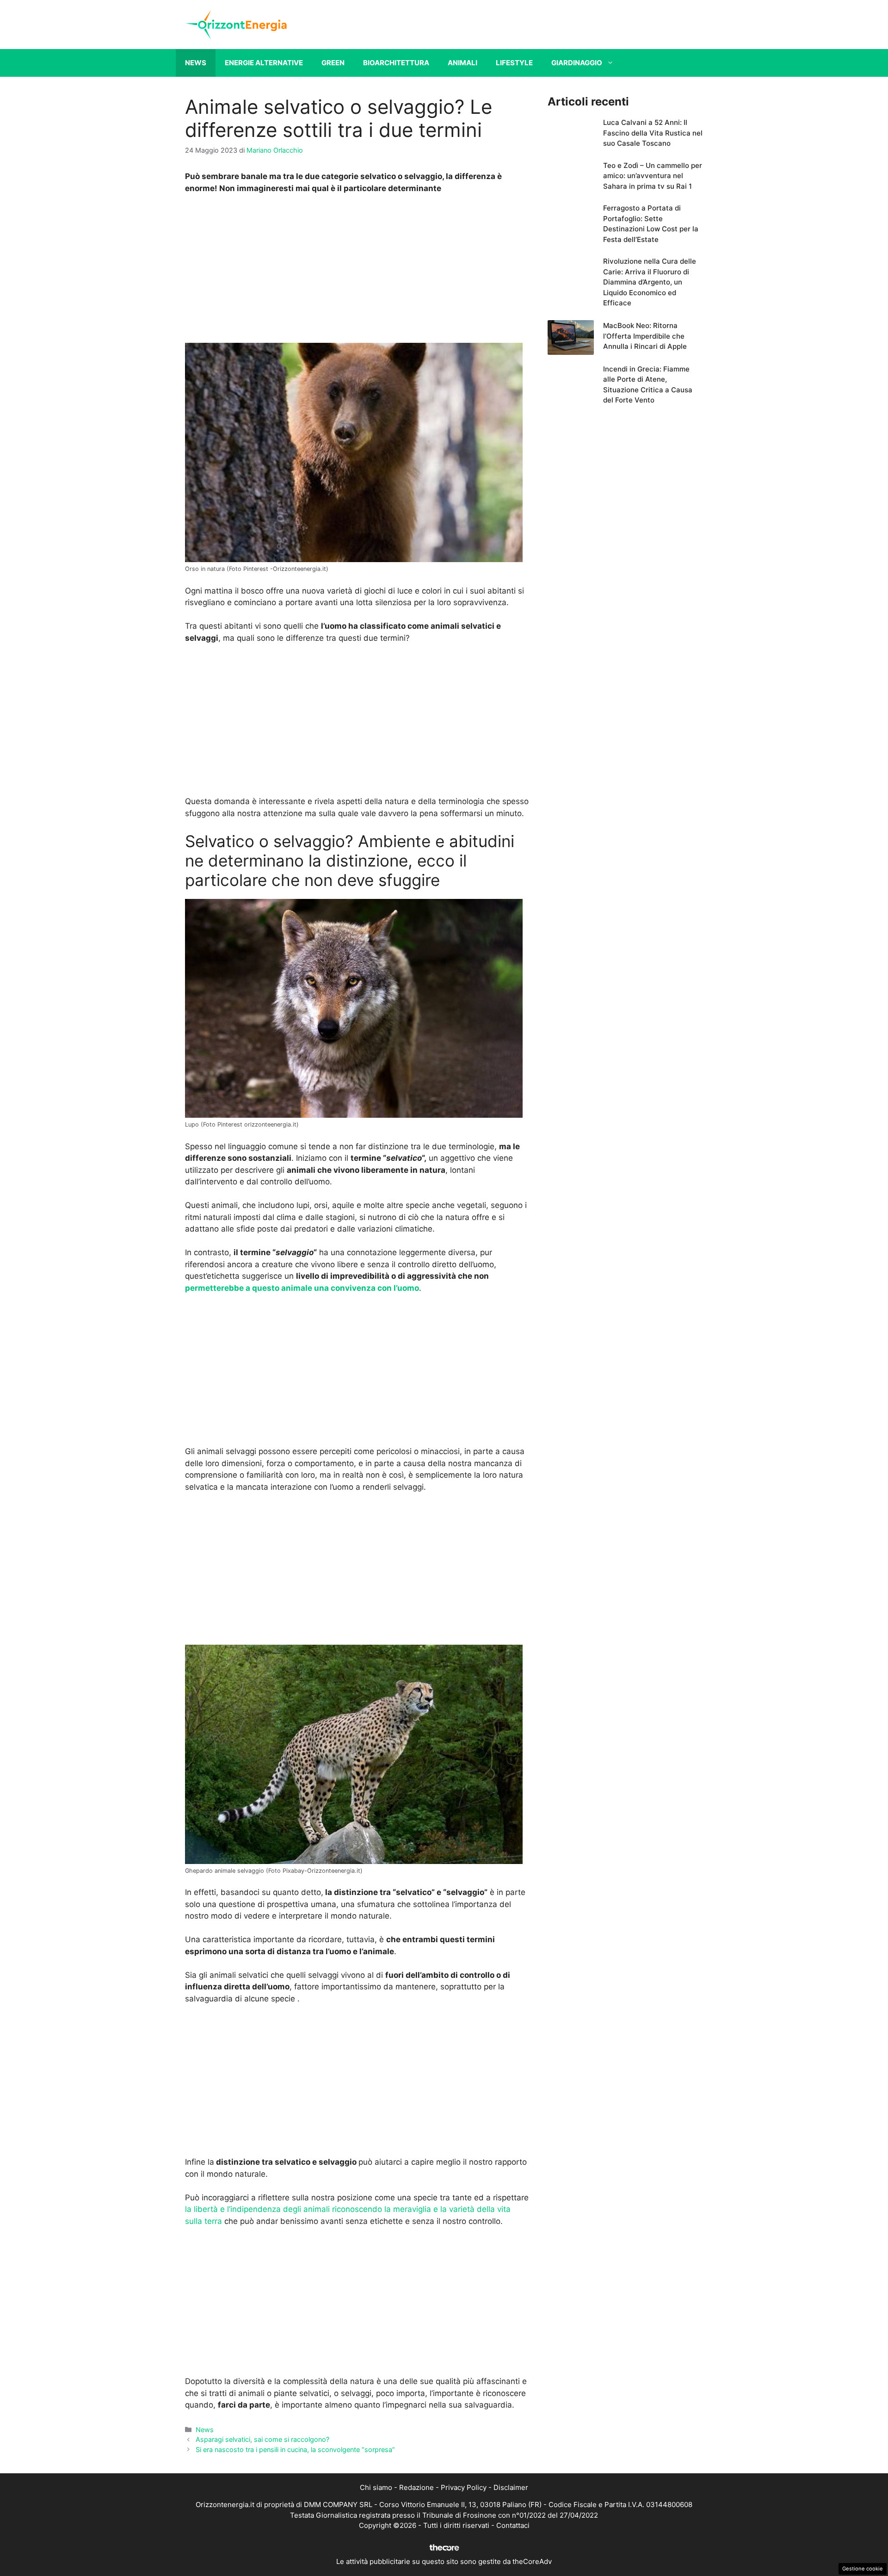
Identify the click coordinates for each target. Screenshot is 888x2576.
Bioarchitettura (396, 63)
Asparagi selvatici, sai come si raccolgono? (262, 2439)
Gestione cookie (863, 2569)
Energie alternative (264, 63)
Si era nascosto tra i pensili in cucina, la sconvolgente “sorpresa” (295, 2449)
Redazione (416, 2487)
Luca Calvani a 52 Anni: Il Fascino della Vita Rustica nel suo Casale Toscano (653, 133)
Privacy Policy (464, 2487)
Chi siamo (376, 2487)
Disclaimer (511, 2487)
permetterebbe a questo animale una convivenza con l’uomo (302, 1288)
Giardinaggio (577, 63)
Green (333, 63)
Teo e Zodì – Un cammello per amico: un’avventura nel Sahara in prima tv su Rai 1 (653, 176)
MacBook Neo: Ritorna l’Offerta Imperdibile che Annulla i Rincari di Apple (645, 336)
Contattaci (513, 2525)
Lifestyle (514, 63)
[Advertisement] (357, 271)
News (196, 63)
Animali (462, 63)
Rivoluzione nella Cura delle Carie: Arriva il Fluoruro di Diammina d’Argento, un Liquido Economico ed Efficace (650, 282)
